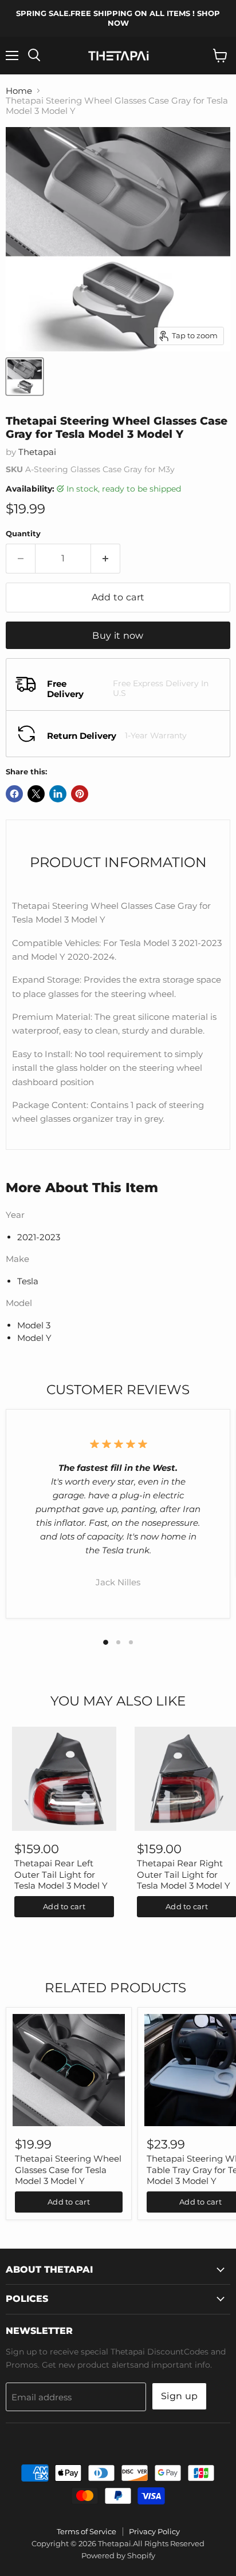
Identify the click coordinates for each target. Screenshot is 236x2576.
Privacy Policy (154, 2531)
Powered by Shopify (118, 2555)
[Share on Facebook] (14, 794)
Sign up (179, 2396)
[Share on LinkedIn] (58, 794)
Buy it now (118, 636)
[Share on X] (36, 794)
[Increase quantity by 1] (106, 559)
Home (19, 91)
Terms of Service (86, 2531)
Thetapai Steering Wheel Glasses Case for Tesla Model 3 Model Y (68, 2170)
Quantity (23, 534)
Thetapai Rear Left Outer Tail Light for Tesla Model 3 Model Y (61, 1874)
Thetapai (37, 452)
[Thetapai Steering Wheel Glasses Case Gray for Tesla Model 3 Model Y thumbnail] (25, 377)
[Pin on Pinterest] (80, 794)
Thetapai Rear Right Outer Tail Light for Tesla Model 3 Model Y (184, 1874)
